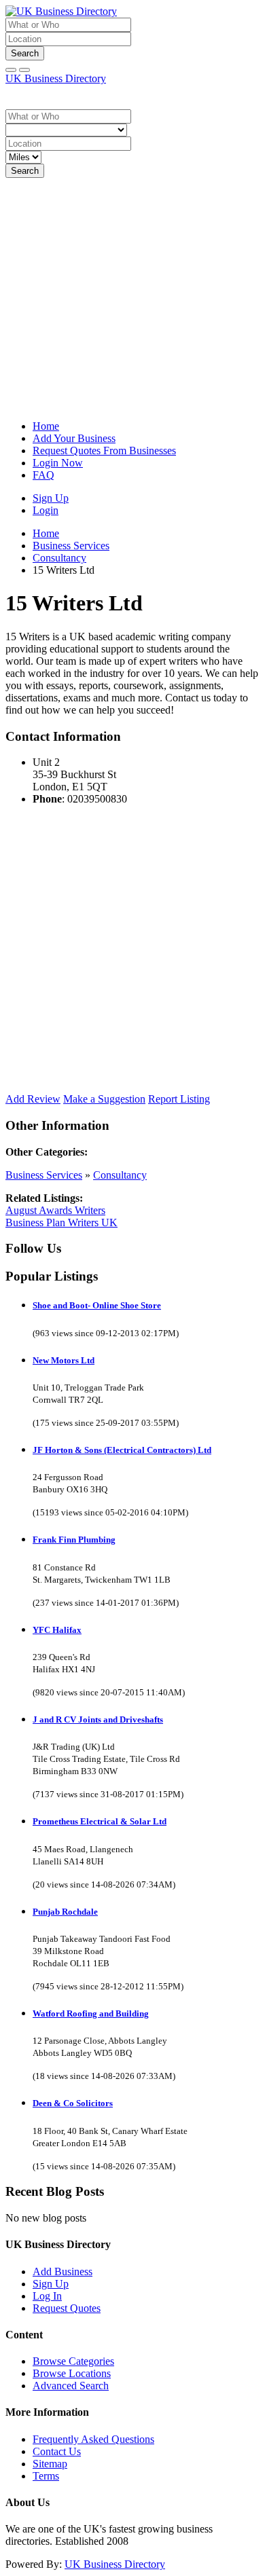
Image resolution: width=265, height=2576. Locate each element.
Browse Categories (73, 2361)
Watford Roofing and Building (91, 2013)
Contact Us (57, 2451)
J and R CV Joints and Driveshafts (98, 1719)
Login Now (58, 463)
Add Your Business (74, 438)
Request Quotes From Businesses (104, 450)
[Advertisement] (132, 297)
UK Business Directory (56, 78)
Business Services (44, 1175)
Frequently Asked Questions (93, 2439)
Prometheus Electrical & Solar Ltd (100, 1821)
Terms (46, 2476)
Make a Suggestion (104, 1099)
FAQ (43, 475)
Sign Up (51, 498)
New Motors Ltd (64, 1360)
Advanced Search (71, 2386)
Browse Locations (72, 2373)
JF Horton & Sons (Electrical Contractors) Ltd (122, 1450)
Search (25, 53)
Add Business (63, 2271)
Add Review (33, 1099)
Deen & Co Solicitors (73, 2103)
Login (46, 510)
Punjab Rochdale (65, 1912)
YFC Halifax (57, 1630)
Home (46, 426)
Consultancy (120, 1175)
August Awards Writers (55, 1210)
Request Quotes (67, 2308)
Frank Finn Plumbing (74, 1540)
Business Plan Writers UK (61, 1222)
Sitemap (50, 2464)
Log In (47, 2296)
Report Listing (179, 1099)
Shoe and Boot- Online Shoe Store (97, 1305)
